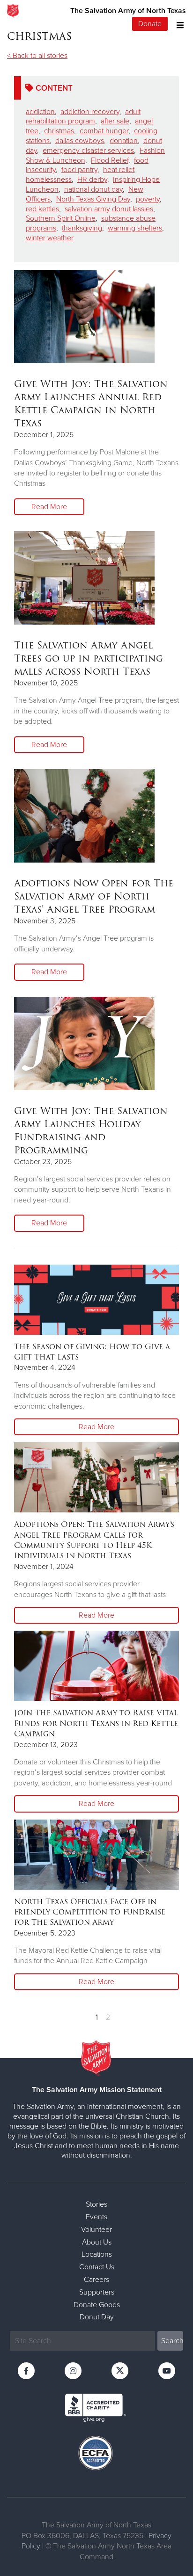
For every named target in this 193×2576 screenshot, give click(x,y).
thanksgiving (82, 228)
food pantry (79, 170)
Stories (96, 2204)
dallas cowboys (80, 141)
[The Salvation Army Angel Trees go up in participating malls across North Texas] (84, 578)
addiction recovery (90, 112)
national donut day (93, 189)
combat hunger (104, 131)
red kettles (42, 209)
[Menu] (178, 24)
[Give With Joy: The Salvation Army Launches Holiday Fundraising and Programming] (84, 1043)
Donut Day (97, 2317)
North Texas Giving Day (93, 199)
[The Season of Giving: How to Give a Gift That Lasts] (96, 1300)
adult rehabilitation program (83, 117)
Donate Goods (97, 2305)
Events (96, 2217)
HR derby (92, 180)
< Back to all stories (37, 56)
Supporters (97, 2292)
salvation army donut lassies (109, 209)
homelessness (49, 180)
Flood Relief (110, 160)
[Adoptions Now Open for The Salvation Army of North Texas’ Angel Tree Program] (84, 816)
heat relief (119, 170)
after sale (115, 121)
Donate (150, 24)
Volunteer (96, 2230)
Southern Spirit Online (61, 218)
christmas (59, 131)
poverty (148, 199)
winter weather (50, 238)
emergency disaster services (88, 151)
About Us (97, 2242)
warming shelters (135, 228)
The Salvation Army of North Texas (128, 11)
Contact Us (97, 2267)
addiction (40, 112)
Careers (96, 2280)
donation (124, 141)
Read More (49, 507)
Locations (97, 2254)
